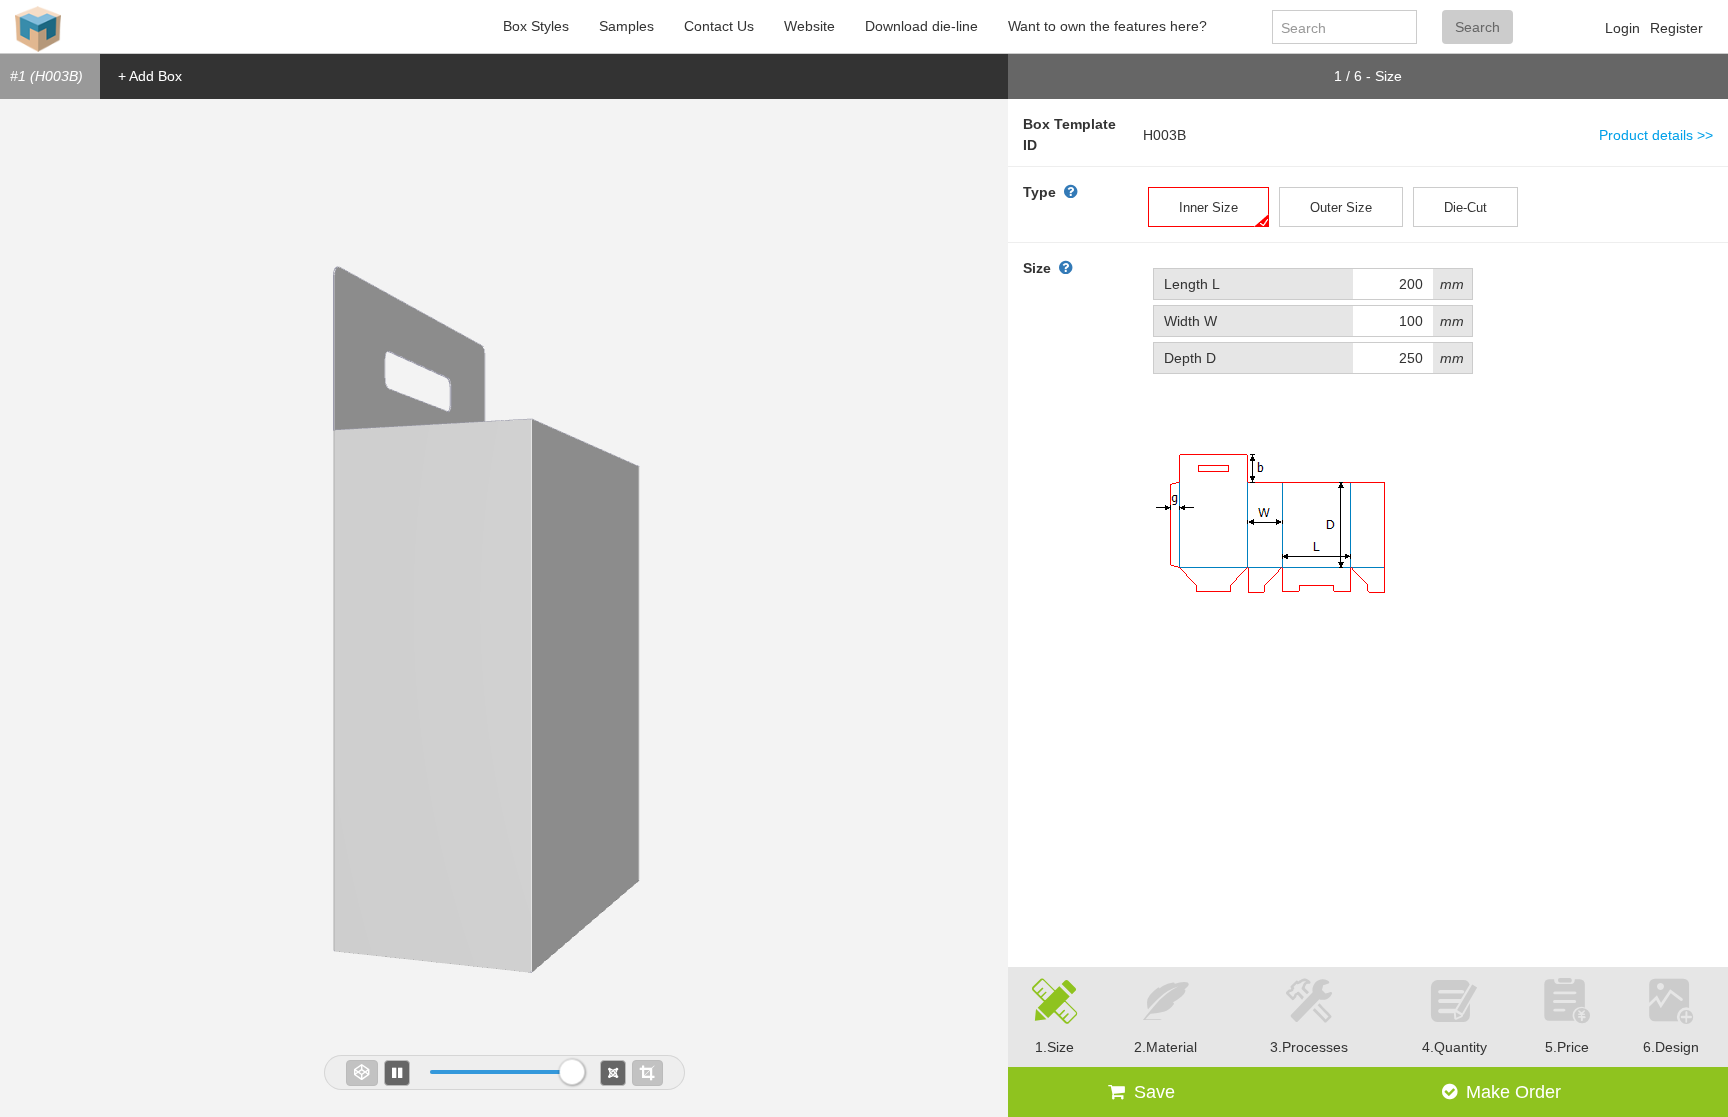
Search (1477, 27)
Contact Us (719, 26)
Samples (626, 26)
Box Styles (536, 26)
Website (809, 26)
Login (1622, 28)
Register (1676, 28)
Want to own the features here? (1107, 26)
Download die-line (921, 26)
